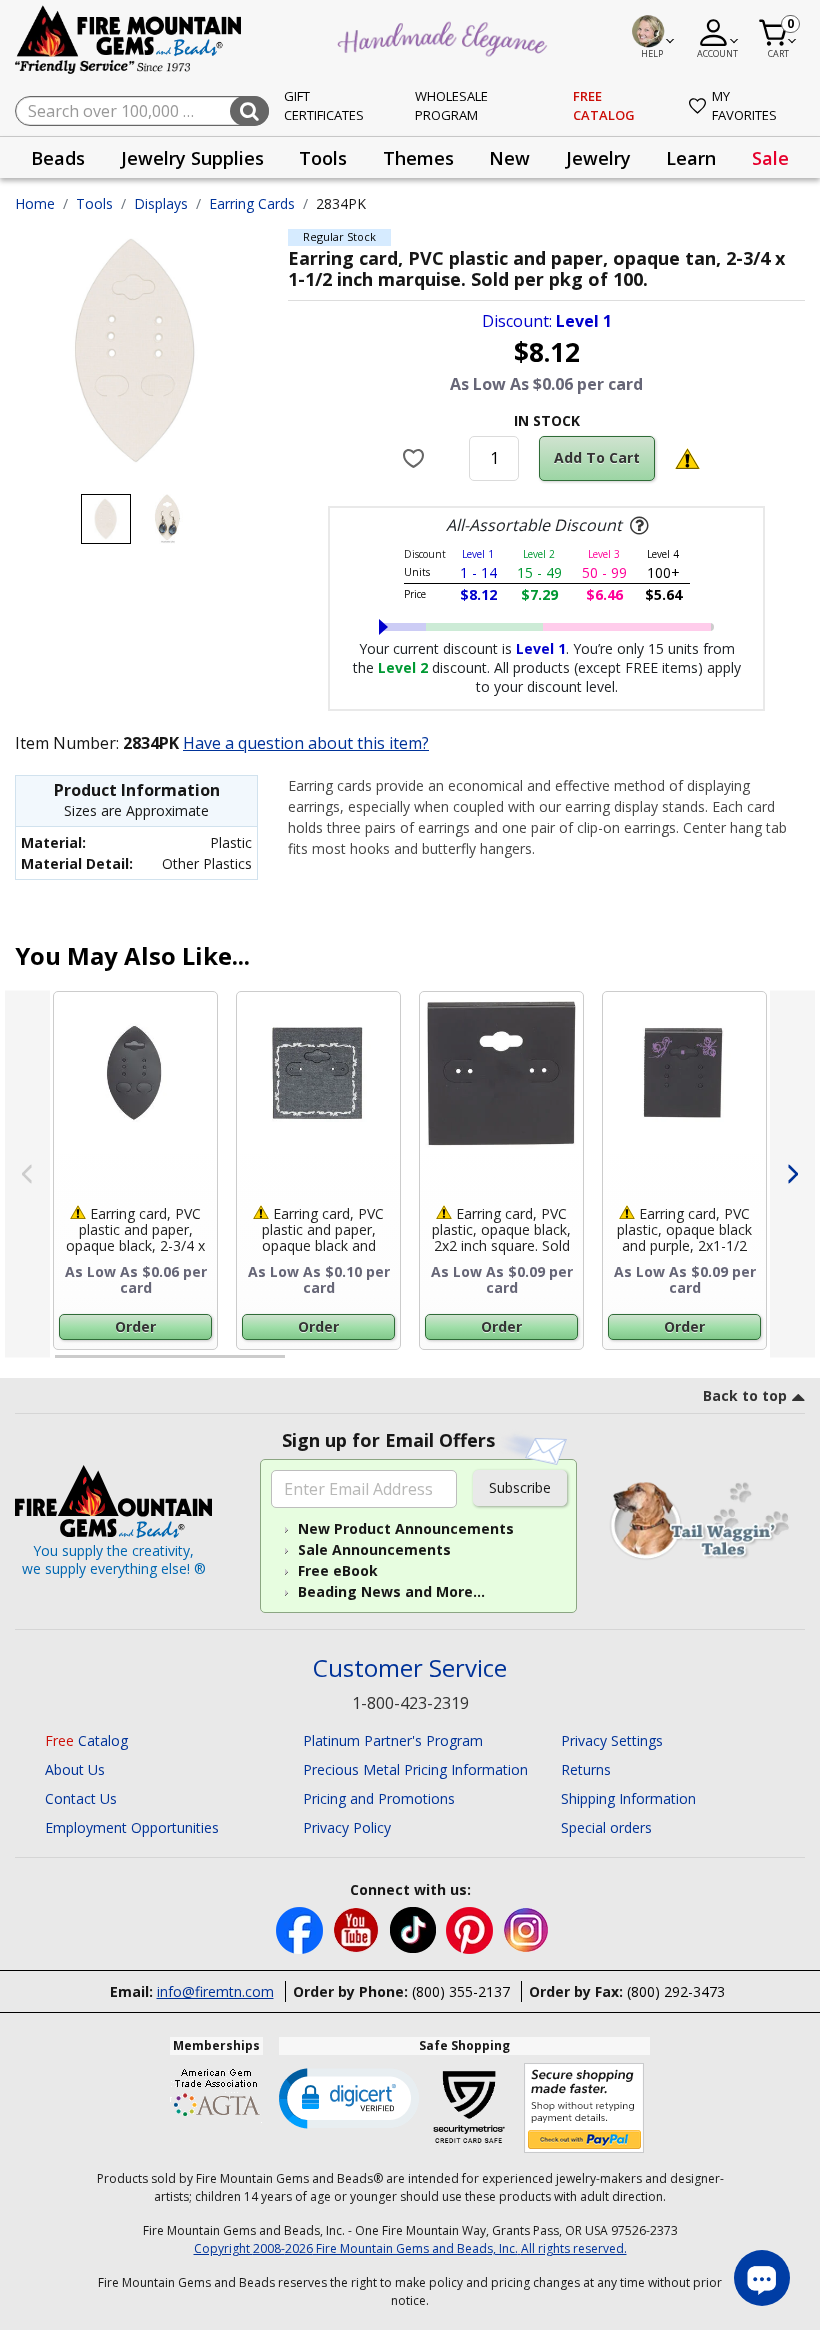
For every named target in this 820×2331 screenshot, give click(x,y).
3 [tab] (545, 1365)
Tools (94, 203)
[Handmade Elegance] (445, 36)
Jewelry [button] (598, 158)
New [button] (509, 158)
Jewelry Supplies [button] (192, 158)
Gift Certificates (324, 106)
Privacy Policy (347, 1827)
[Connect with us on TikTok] (415, 1928)
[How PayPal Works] (584, 2108)
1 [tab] (65, 1365)
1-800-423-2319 (410, 1703)
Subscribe (520, 1487)
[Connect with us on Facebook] (301, 1928)
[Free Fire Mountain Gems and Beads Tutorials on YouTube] (358, 1928)
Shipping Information (628, 1798)
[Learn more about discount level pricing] (637, 526)
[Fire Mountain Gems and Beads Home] (129, 38)
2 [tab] (305, 1365)
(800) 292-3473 (676, 1991)
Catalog (86, 1740)
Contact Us (81, 1798)
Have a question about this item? (306, 743)
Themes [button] (418, 158)
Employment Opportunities (132, 1827)
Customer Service (410, 1668)
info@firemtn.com (215, 1991)
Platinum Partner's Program (393, 1740)
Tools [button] (323, 158)
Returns (586, 1769)
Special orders (606, 1827)
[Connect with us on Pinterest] (471, 1928)
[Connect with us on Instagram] (526, 1928)
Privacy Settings (612, 1740)
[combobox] (142, 111)
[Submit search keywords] (249, 111)
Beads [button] (58, 158)
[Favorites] (416, 458)
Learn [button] (691, 158)
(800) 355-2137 (461, 1991)
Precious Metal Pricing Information (415, 1769)
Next (792, 1174)
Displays (161, 203)
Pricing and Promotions (379, 1798)
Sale (770, 158)
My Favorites (744, 106)
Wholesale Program (451, 106)
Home (35, 203)
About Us (75, 1769)
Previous (27, 1174)
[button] (349, 2097)
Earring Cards (252, 203)
